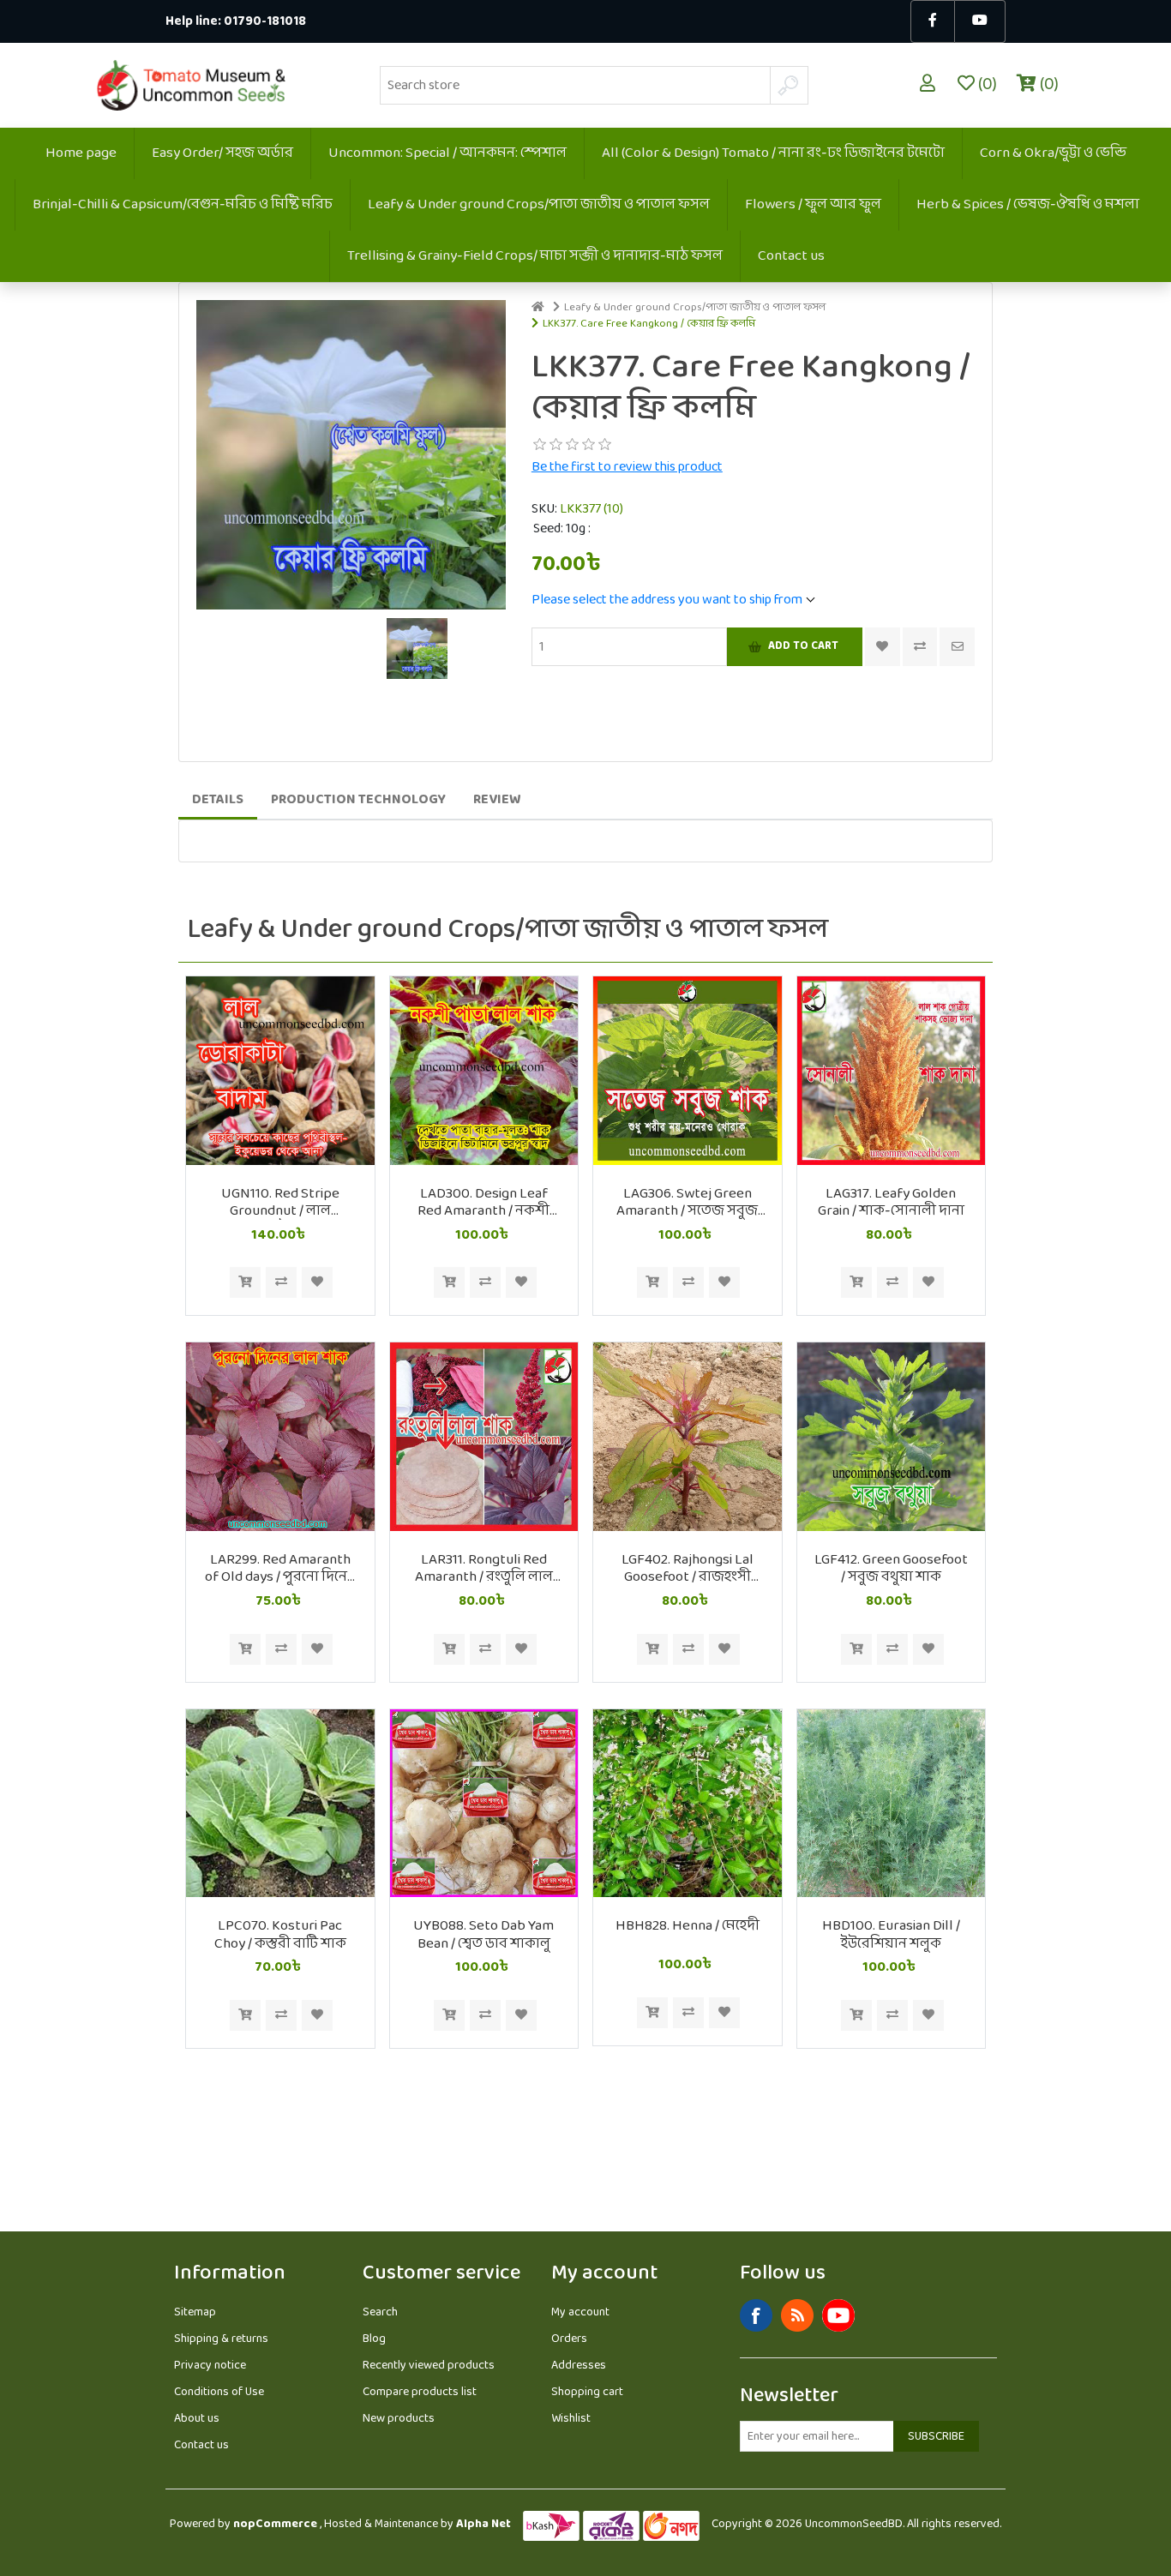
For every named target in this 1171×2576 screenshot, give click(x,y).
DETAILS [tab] (218, 799)
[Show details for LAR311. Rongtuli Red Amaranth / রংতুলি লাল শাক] (484, 1437)
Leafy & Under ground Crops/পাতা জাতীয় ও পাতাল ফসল (539, 204)
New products (399, 2419)
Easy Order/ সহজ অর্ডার (222, 153)
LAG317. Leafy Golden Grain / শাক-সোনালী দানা (891, 1203)
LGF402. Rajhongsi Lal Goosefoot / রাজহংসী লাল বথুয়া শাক (688, 1569)
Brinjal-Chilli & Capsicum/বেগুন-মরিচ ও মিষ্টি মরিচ (183, 204)
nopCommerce (275, 2524)
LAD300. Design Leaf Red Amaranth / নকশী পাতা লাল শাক (483, 1203)
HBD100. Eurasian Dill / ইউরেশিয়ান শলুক (891, 1935)
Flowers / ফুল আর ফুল (813, 204)
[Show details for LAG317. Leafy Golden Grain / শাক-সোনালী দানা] (892, 1071)
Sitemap (195, 2312)
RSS (797, 2315)
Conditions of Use (219, 2392)
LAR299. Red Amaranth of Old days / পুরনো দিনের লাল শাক (280, 1569)
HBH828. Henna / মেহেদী (688, 1926)
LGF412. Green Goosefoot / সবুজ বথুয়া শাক (891, 1569)
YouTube (838, 2315)
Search (380, 2312)
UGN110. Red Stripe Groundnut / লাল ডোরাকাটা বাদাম (280, 1203)
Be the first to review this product (627, 467)
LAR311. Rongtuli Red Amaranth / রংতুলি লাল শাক (484, 1569)
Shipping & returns (221, 2339)
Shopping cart (587, 2392)
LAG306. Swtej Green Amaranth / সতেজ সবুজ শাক (687, 1203)
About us (197, 2419)
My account (580, 2312)
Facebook (756, 2315)
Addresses (579, 2366)
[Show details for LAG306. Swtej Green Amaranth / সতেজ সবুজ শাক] (688, 1071)
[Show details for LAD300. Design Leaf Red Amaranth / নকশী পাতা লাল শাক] (484, 1071)
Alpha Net (483, 2524)
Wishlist (571, 2419)
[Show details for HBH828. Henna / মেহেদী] (688, 1804)
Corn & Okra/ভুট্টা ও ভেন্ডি (1053, 153)
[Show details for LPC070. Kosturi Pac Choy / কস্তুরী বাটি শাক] (280, 1804)
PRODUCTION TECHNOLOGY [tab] (358, 799)
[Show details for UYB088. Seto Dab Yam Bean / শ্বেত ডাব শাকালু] (484, 1804)
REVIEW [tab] (497, 799)
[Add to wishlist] (317, 1282)
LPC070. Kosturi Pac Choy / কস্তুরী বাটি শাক (280, 1935)
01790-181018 (265, 22)
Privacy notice (210, 2366)
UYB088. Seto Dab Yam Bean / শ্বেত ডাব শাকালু (483, 1935)
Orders (569, 2339)
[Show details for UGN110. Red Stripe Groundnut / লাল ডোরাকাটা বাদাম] (280, 1071)
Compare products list (420, 2392)
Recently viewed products (429, 2366)
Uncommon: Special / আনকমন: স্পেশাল (447, 153)
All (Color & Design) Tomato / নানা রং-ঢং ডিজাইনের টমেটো (773, 153)
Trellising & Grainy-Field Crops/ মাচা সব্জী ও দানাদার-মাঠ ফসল (535, 256)
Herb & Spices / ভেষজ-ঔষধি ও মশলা (1028, 204)
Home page (81, 153)
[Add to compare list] (920, 647)
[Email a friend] (957, 647)
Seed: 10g (561, 529)
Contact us (791, 256)
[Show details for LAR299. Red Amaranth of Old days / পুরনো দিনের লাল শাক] (280, 1437)
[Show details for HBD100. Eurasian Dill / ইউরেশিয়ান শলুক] (892, 1804)
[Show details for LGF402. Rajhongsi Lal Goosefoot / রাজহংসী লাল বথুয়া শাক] (688, 1437)
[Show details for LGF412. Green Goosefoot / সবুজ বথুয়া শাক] (892, 1437)
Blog (374, 2339)
